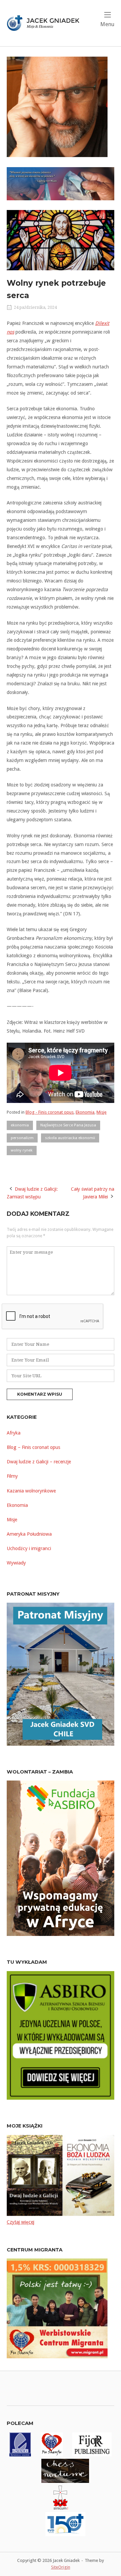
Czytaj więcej (21, 2222)
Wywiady (16, 1563)
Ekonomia (85, 1112)
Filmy (12, 1476)
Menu (107, 24)
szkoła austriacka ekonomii (70, 1138)
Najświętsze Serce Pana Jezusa (68, 1125)
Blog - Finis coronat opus (50, 1112)
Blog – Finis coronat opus (33, 1447)
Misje (102, 1112)
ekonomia (20, 1125)
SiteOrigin (61, 2567)
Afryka (14, 1433)
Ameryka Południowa (29, 1534)
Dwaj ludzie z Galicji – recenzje (39, 1462)
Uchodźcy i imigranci (29, 1548)
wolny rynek (22, 1150)
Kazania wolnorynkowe (31, 1491)
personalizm (22, 1138)
